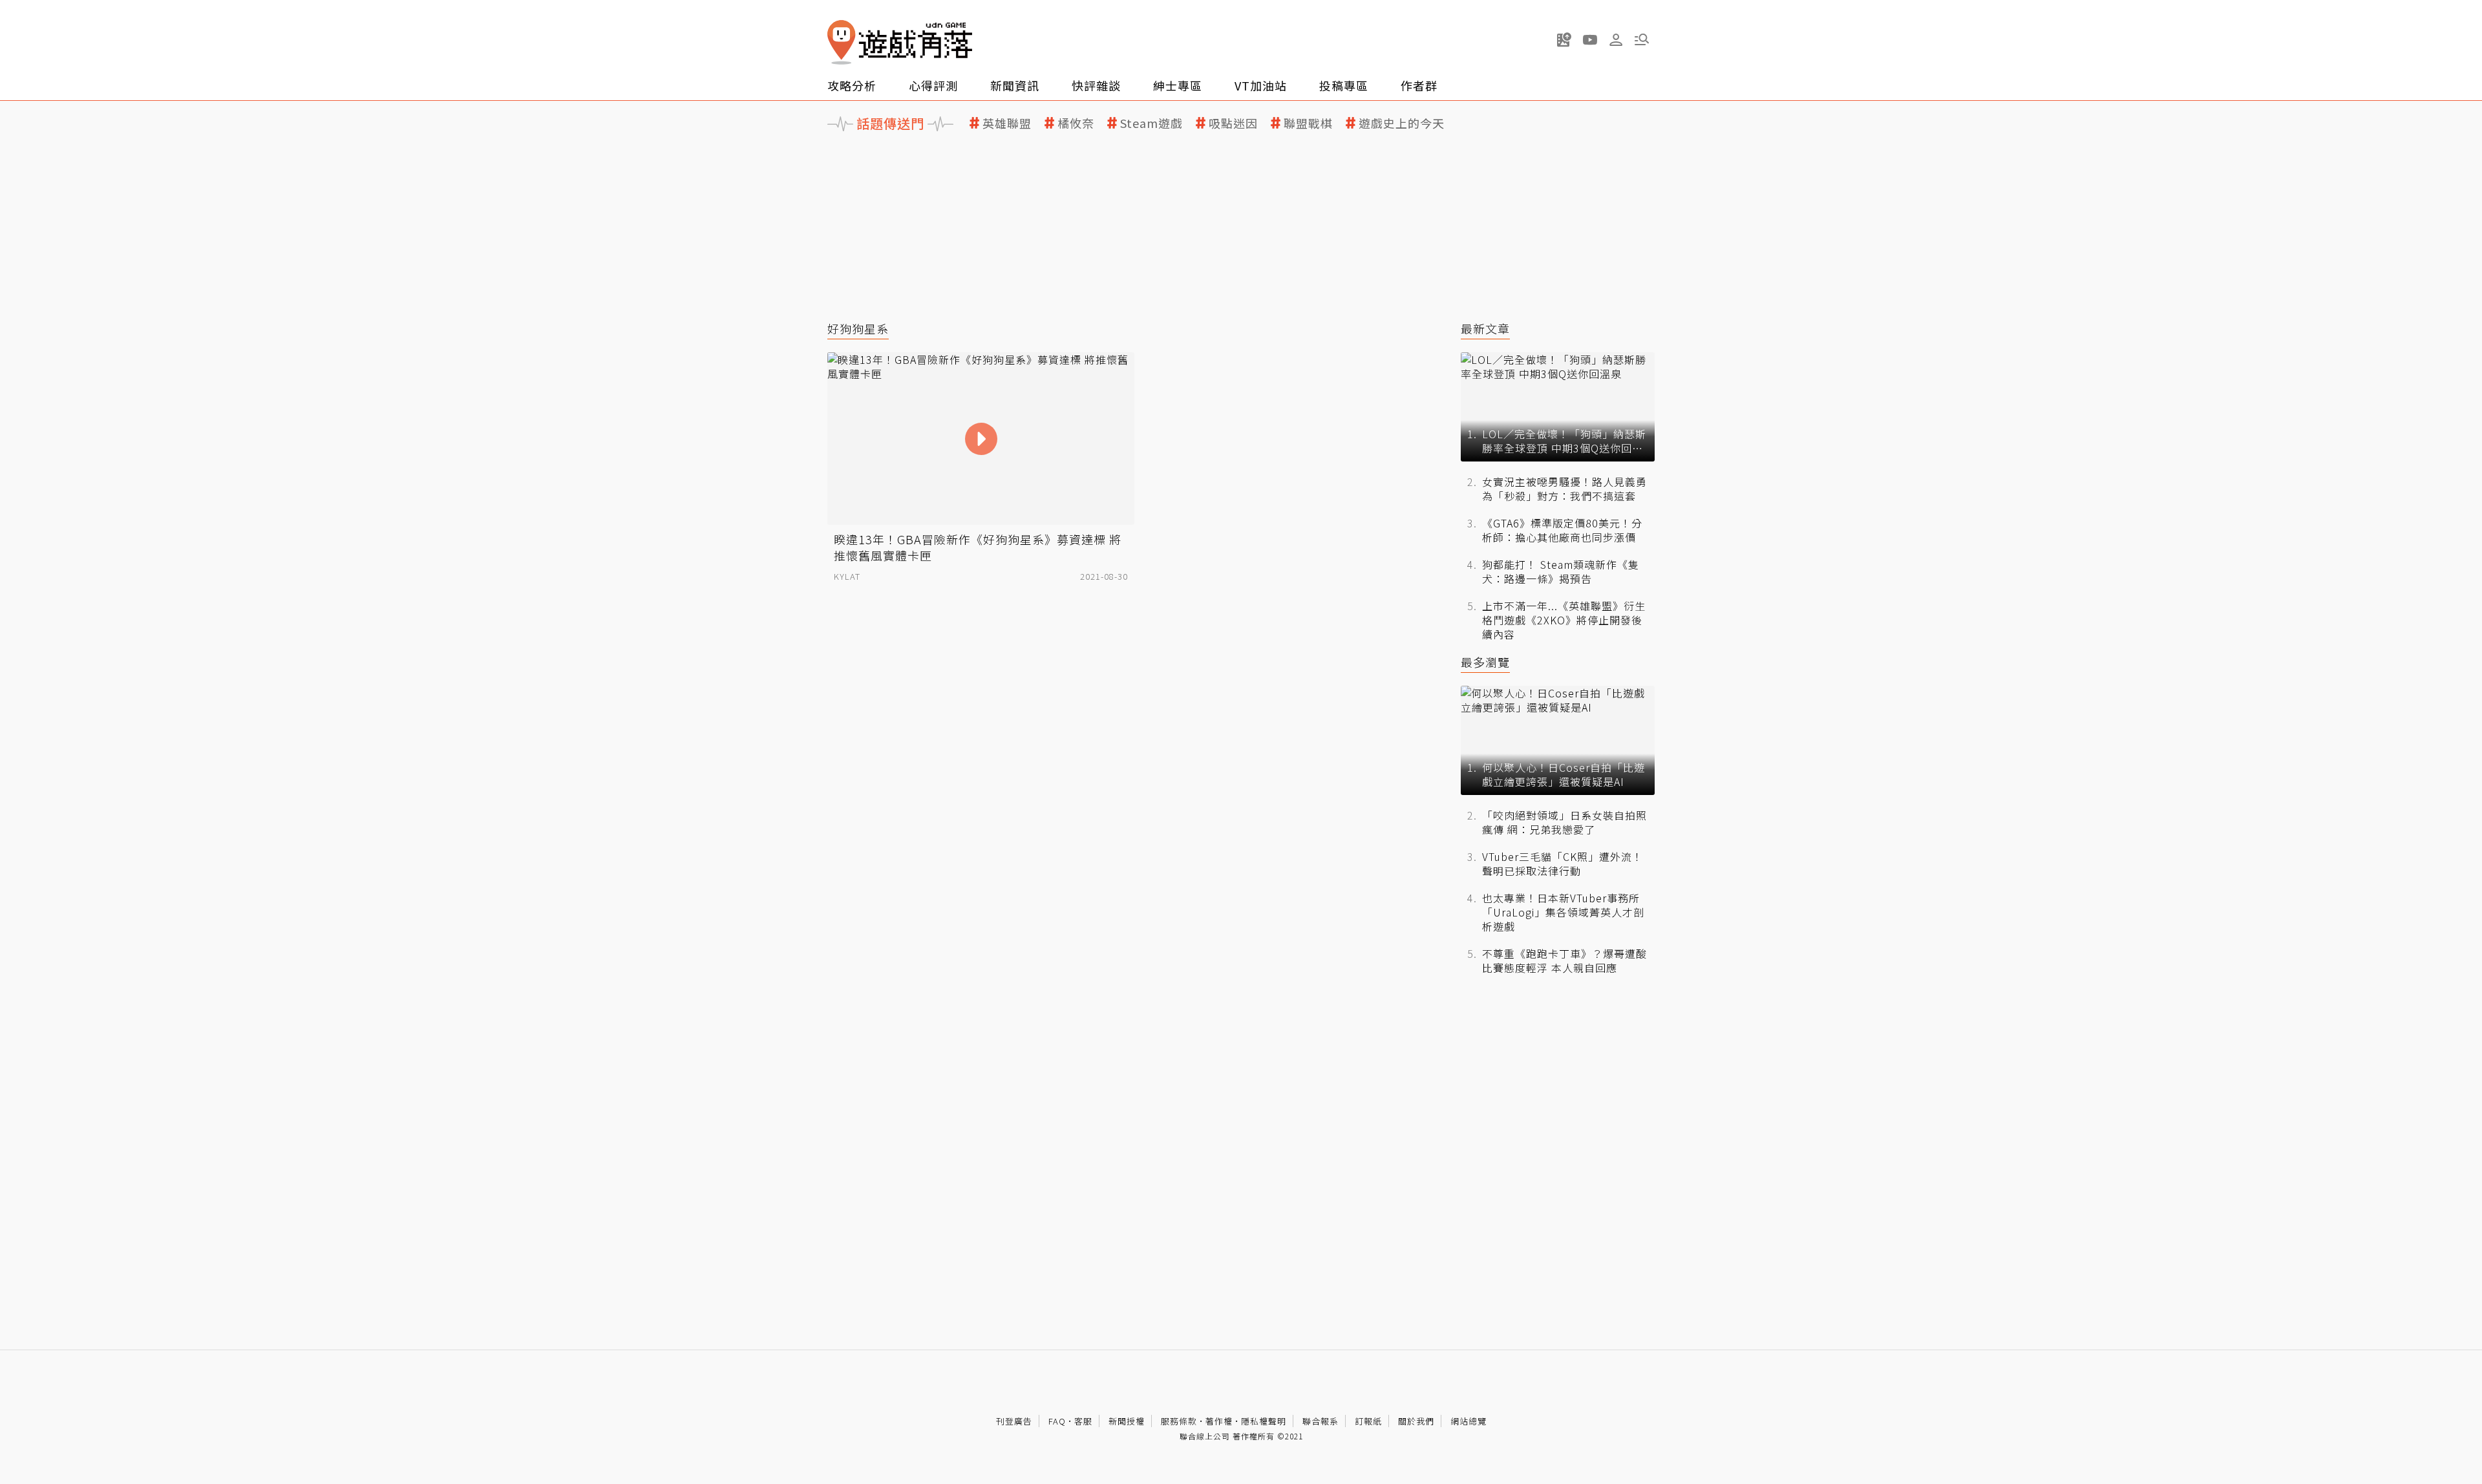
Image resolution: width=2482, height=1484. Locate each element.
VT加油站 (1261, 85)
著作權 (1219, 1421)
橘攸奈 (1076, 123)
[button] (1642, 39)
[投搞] (1564, 39)
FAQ (1057, 1421)
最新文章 (1485, 329)
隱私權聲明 (1264, 1421)
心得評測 (933, 85)
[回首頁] (900, 42)
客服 (1083, 1421)
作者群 (1419, 85)
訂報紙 (1368, 1421)
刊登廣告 (1014, 1421)
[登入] (1616, 40)
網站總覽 (1469, 1421)
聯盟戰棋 (1308, 123)
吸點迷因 (1233, 123)
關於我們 (1416, 1421)
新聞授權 (1127, 1421)
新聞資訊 (1015, 85)
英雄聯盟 (1007, 123)
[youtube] (1590, 39)
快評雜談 (1096, 85)
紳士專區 (1178, 85)
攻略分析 (852, 85)
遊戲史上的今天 (1402, 123)
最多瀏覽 (1485, 662)
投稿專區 (1344, 85)
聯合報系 (1321, 1421)
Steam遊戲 (1151, 123)
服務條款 (1179, 1421)
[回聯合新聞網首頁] (842, 42)
